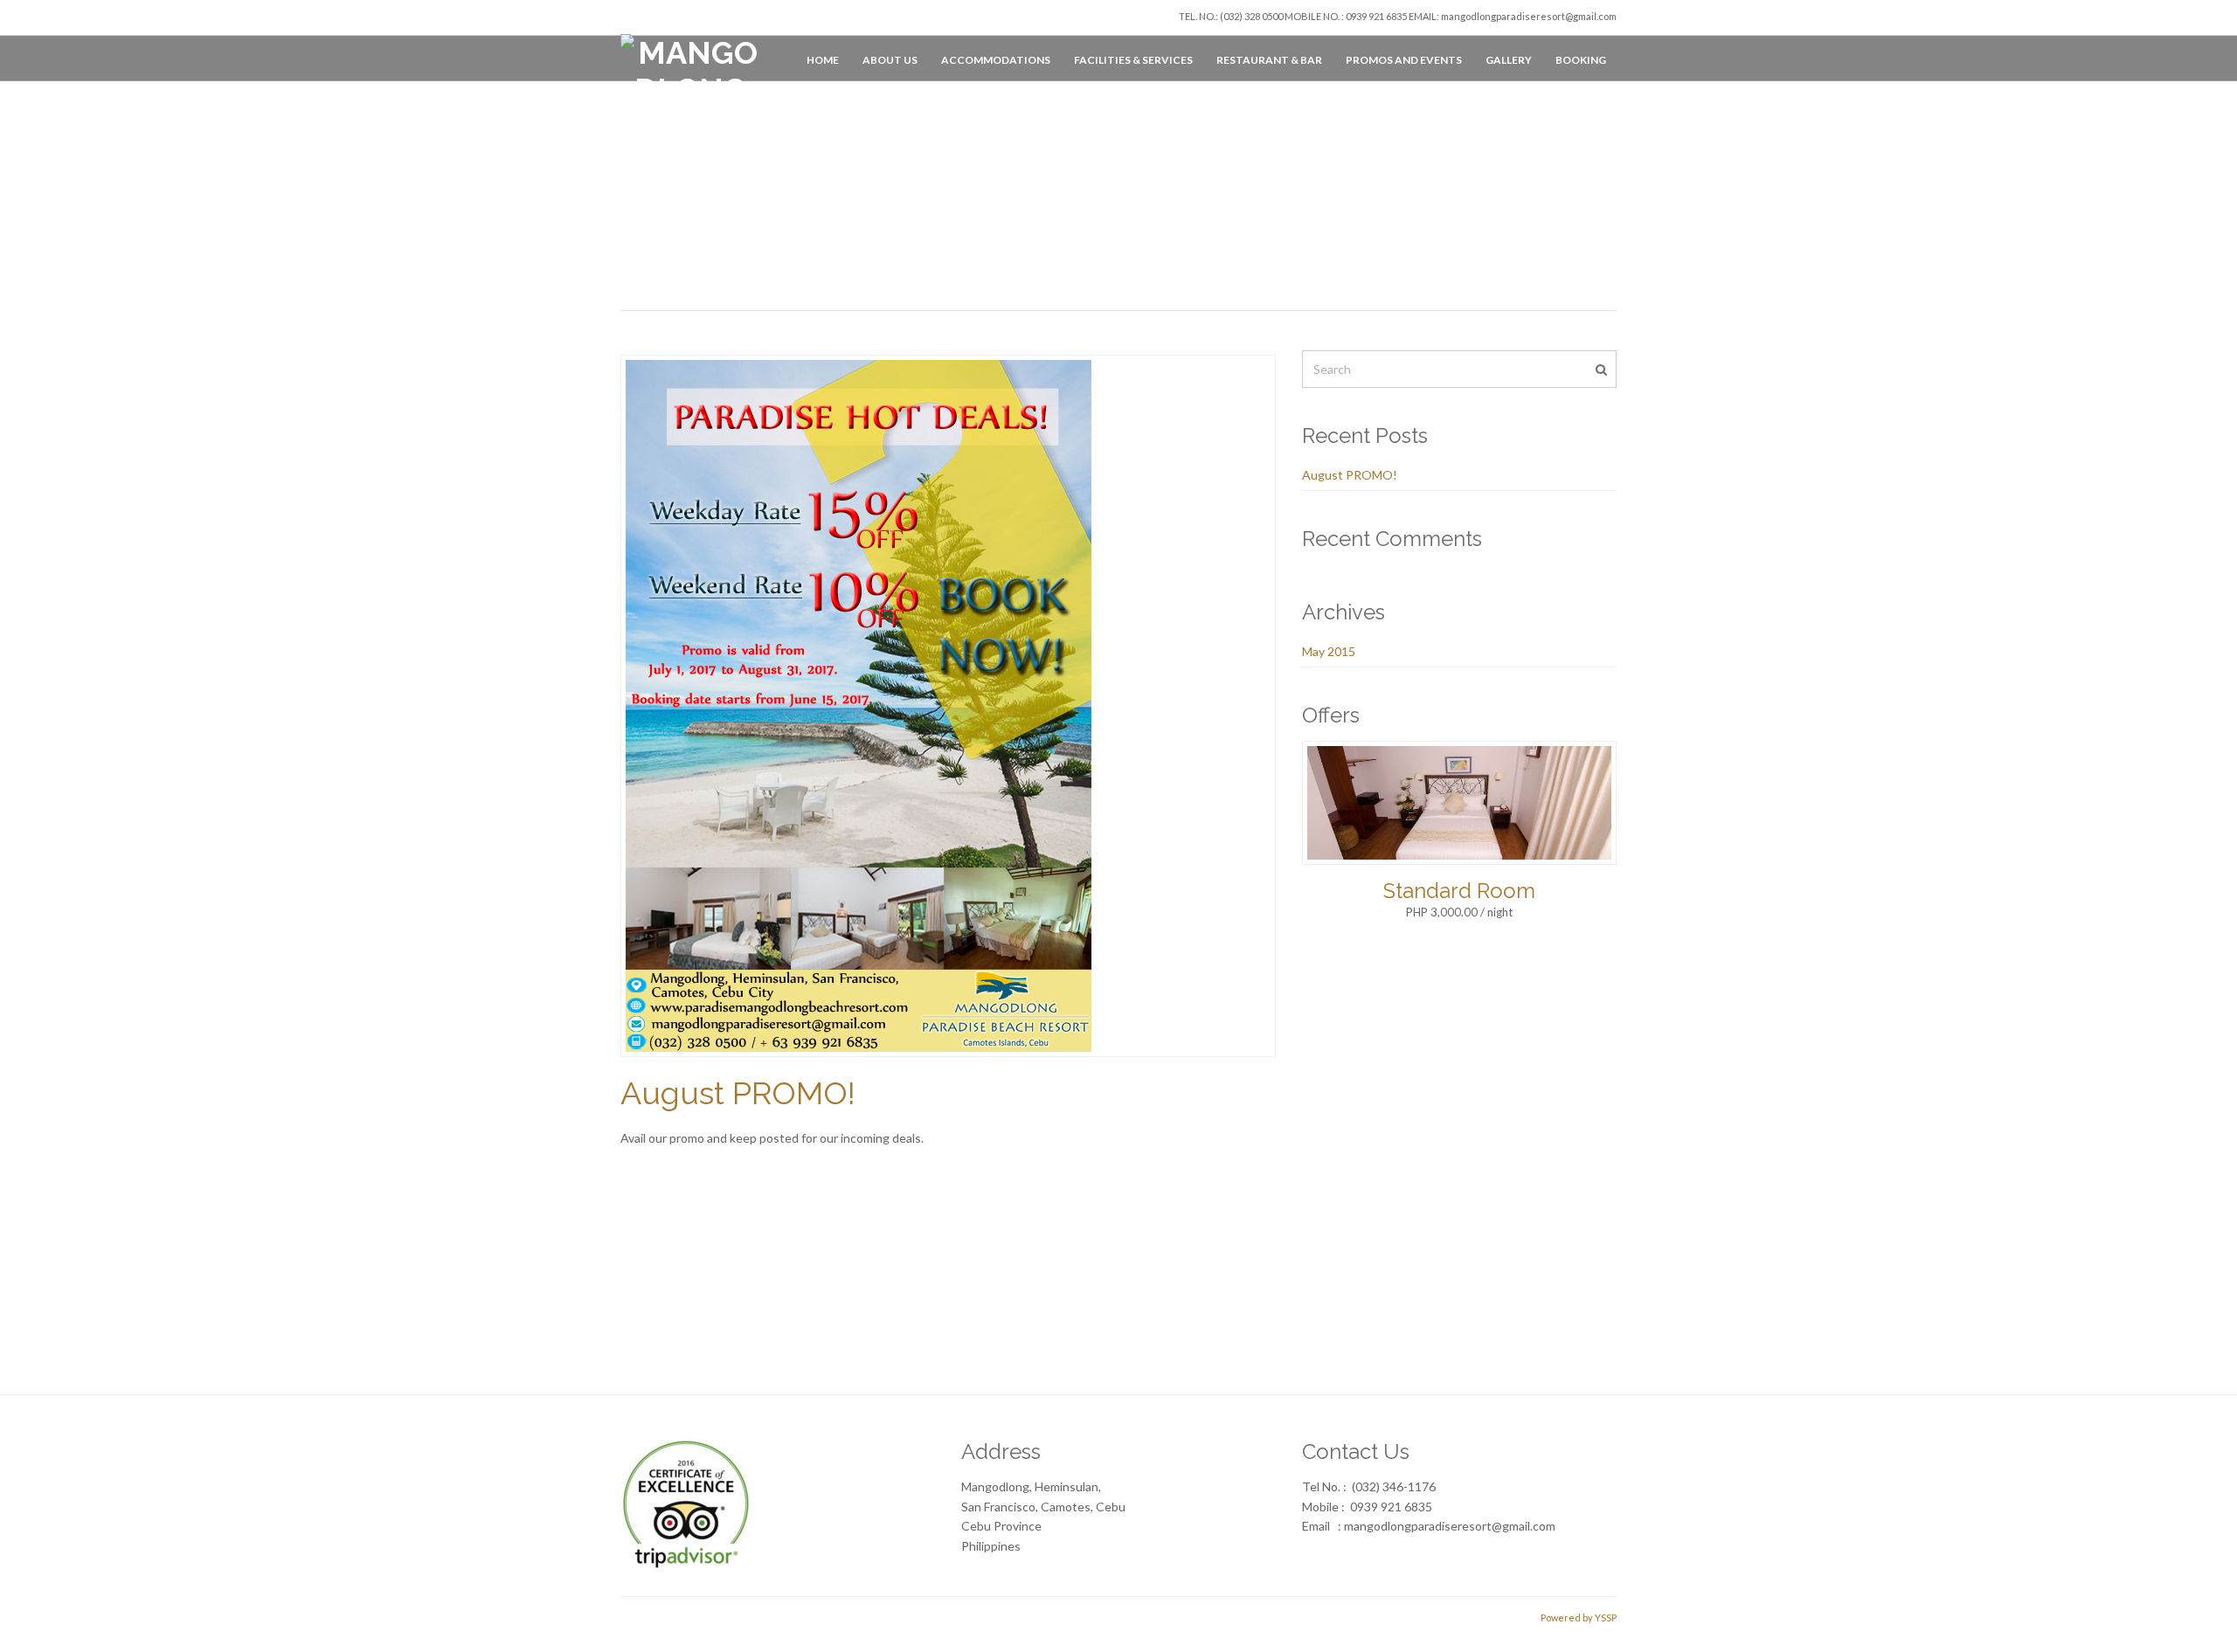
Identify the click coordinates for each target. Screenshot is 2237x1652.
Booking (1581, 60)
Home (823, 60)
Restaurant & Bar (1269, 60)
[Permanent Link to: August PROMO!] (859, 705)
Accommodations (996, 60)
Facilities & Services (1133, 60)
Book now (1571, 1304)
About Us (890, 60)
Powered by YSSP (1579, 1617)
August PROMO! (738, 1093)
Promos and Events (1404, 60)
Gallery (1509, 60)
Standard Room (1459, 891)
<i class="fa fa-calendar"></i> (724, 1303)
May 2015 (1329, 651)
